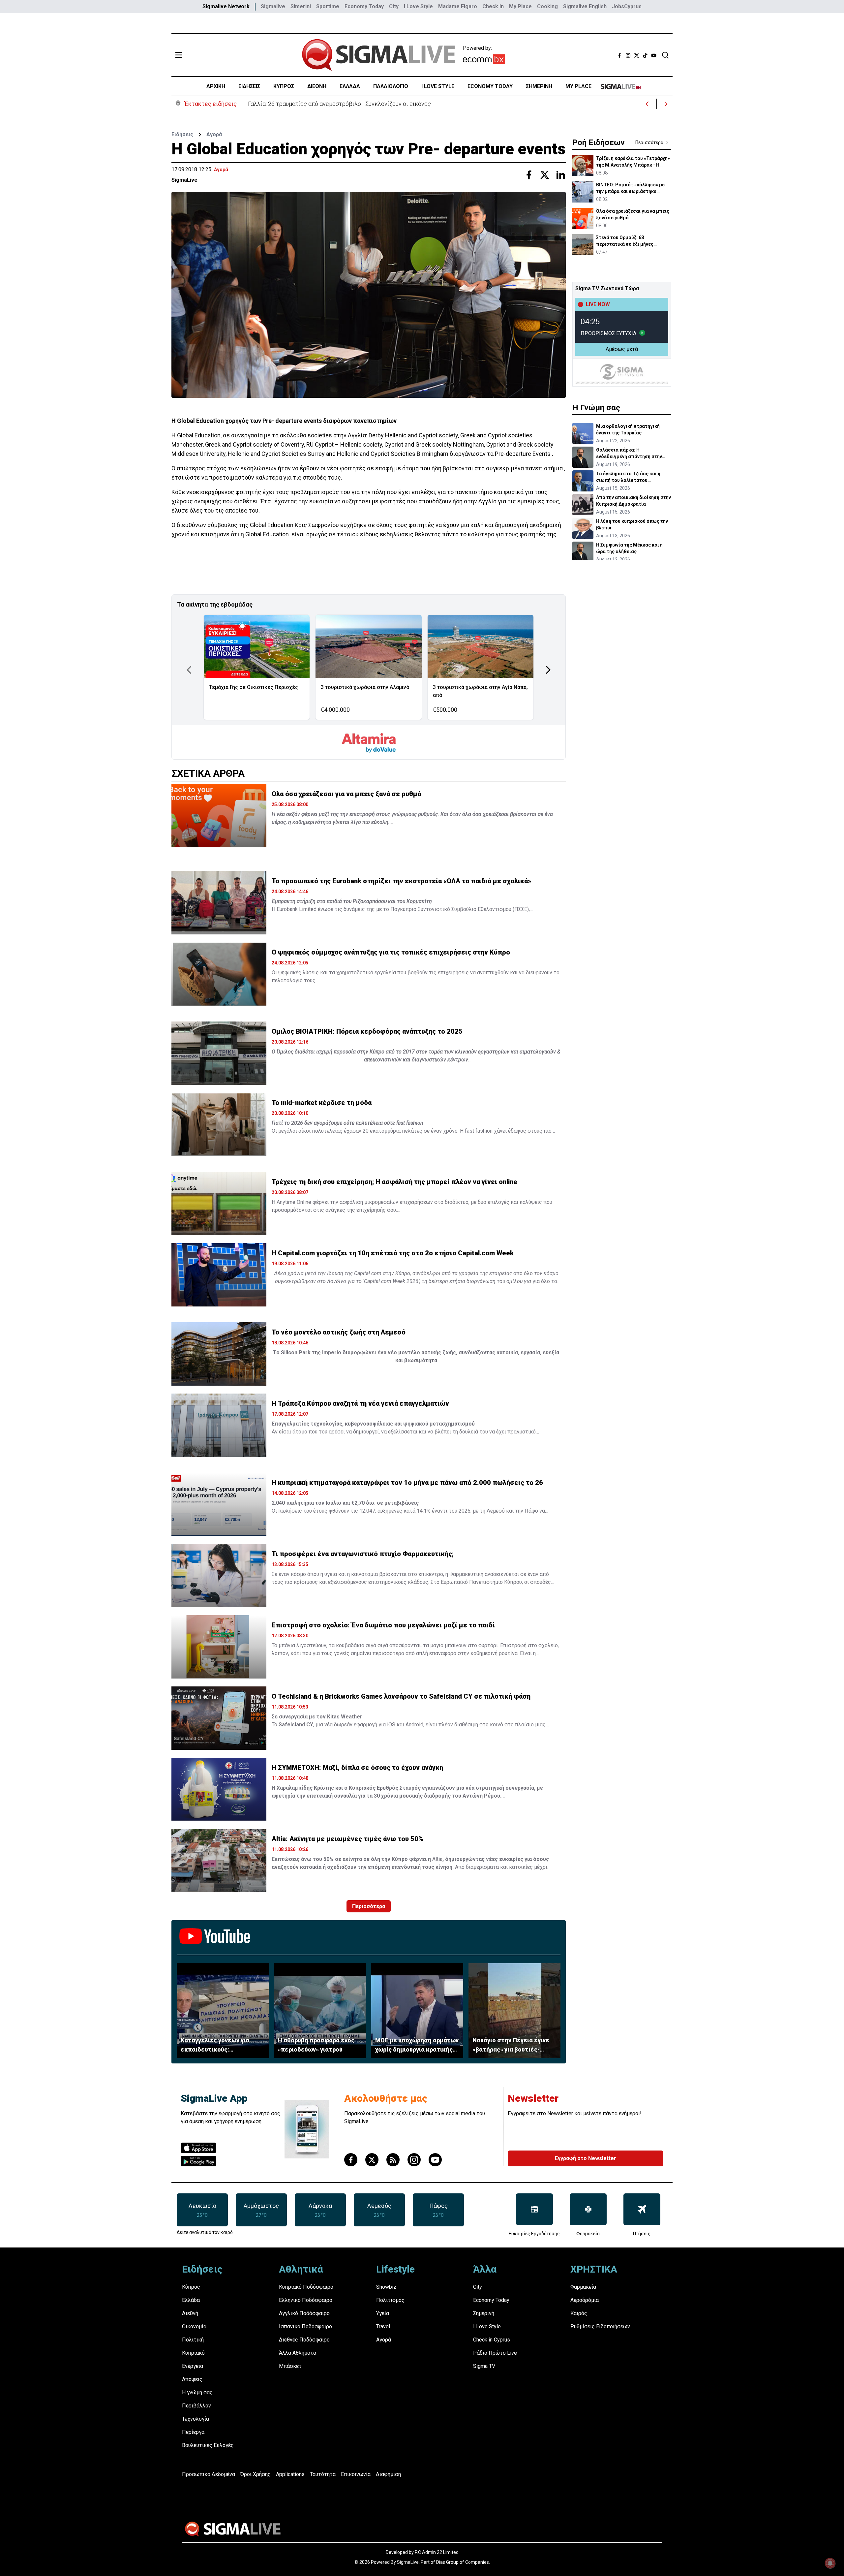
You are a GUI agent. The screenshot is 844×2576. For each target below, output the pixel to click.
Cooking (547, 6)
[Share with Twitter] (545, 175)
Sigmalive (273, 6)
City (394, 6)
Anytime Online (294, 1202)
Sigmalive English (585, 6)
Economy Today (364, 6)
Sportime (328, 6)
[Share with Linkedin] (560, 175)
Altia (437, 1859)
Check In (493, 6)
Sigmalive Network (226, 6)
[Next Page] (548, 670)
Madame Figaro (458, 6)
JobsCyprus (627, 6)
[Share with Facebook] (529, 175)
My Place (520, 6)
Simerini (301, 6)
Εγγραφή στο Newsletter (586, 2158)
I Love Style (418, 6)
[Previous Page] (189, 670)
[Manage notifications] (830, 2563)
